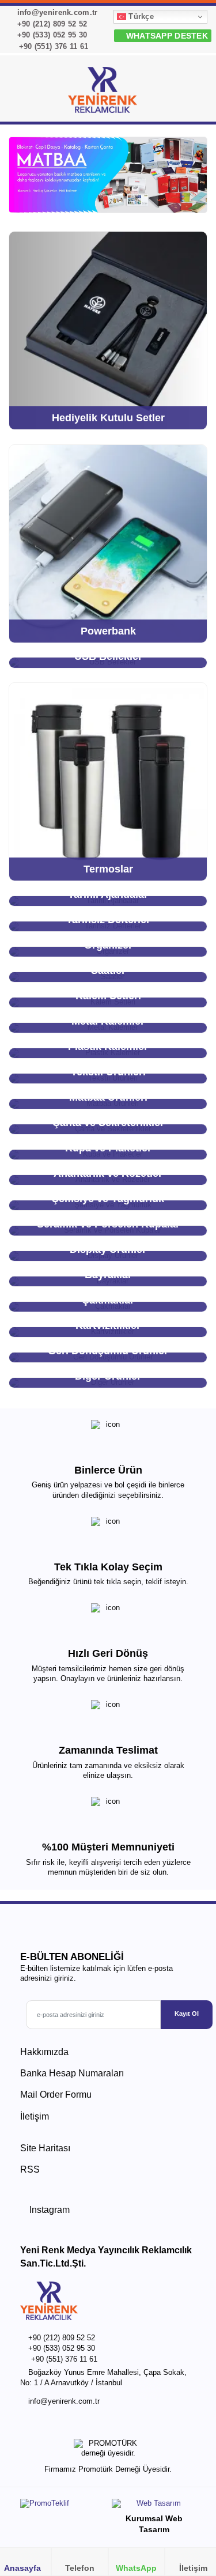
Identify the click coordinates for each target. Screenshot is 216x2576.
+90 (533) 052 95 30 (51, 35)
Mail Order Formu (56, 2095)
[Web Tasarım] (154, 2506)
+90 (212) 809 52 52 (51, 24)
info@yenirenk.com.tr (56, 12)
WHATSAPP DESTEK (166, 36)
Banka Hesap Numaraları (72, 2073)
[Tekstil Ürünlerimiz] (108, 175)
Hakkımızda (44, 2052)
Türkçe (140, 16)
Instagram (48, 2210)
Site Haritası (45, 2148)
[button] (194, 92)
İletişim (35, 2116)
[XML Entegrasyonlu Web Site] (61, 2506)
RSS (30, 2169)
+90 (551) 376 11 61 (52, 46)
